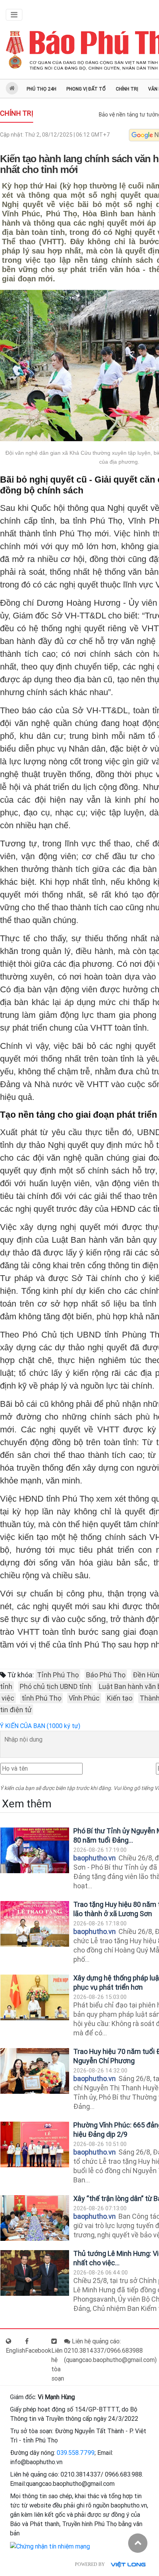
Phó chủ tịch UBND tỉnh (56, 1686)
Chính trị (127, 89)
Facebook (38, 2351)
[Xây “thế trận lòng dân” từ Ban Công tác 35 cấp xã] (35, 2218)
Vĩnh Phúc (84, 1698)
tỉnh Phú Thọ (41, 1698)
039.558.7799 (76, 2453)
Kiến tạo (120, 1698)
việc (8, 1698)
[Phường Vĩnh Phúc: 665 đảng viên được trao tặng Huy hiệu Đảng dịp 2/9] (35, 2145)
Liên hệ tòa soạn (58, 2364)
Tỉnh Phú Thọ (58, 1675)
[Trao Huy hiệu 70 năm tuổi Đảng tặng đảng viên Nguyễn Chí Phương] (35, 2071)
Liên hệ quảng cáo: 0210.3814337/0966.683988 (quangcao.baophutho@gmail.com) (110, 2351)
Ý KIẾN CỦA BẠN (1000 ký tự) (40, 1726)
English (15, 2351)
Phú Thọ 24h (41, 89)
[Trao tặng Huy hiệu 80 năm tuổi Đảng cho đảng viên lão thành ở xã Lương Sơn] (35, 1924)
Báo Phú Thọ (106, 1675)
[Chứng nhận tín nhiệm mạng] (50, 2546)
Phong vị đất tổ (86, 89)
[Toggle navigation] (14, 15)
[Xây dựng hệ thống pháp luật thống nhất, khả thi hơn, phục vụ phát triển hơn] (35, 1998)
